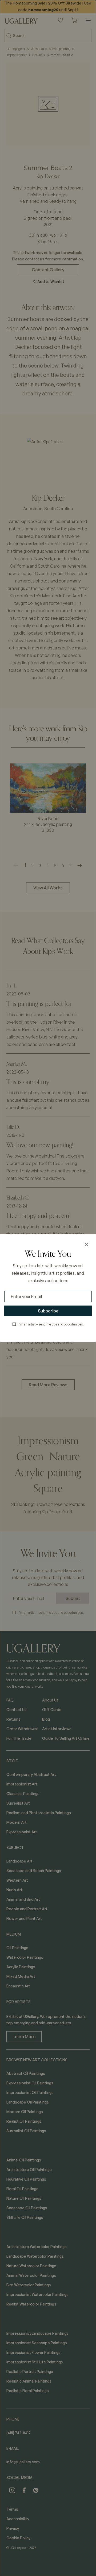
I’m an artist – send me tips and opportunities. (51, 1324)
